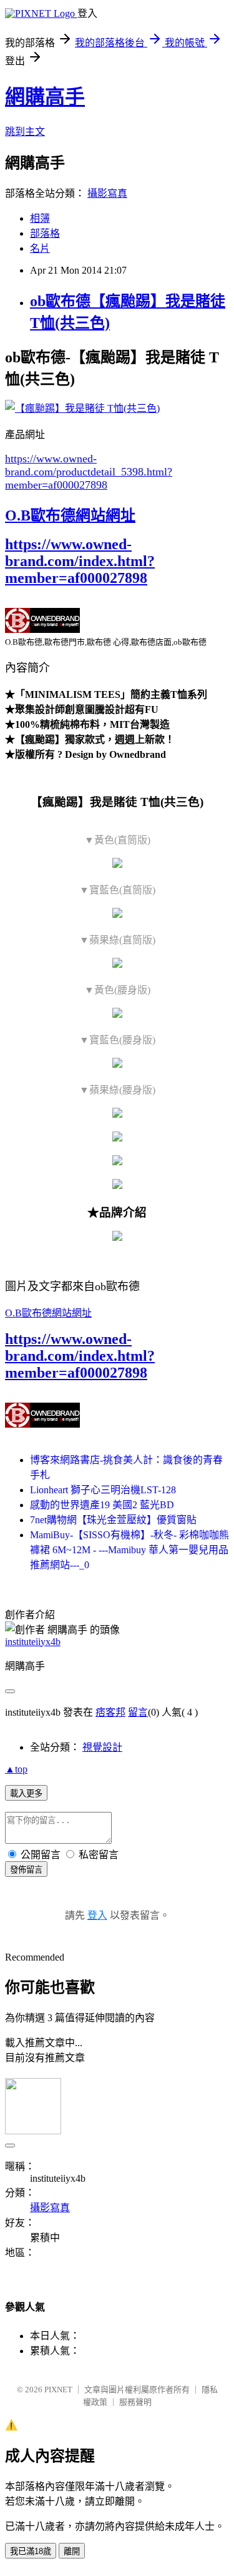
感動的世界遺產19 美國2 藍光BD (102, 1505)
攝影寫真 (107, 193)
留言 (138, 1712)
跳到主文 (25, 132)
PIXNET (58, 2390)
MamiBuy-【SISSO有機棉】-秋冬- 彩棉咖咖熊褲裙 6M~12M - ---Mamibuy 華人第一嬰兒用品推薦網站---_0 (129, 1550)
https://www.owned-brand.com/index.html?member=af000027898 (80, 561)
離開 (72, 2551)
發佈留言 (26, 1870)
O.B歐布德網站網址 (70, 515)
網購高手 (45, 97)
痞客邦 (110, 1712)
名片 (40, 248)
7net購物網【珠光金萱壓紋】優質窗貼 (113, 1520)
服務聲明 (135, 2402)
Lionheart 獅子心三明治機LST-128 (103, 1490)
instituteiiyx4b (33, 1642)
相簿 (40, 218)
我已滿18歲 (31, 2551)
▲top (16, 1769)
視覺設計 (102, 1747)
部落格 (45, 233)
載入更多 (26, 1793)
